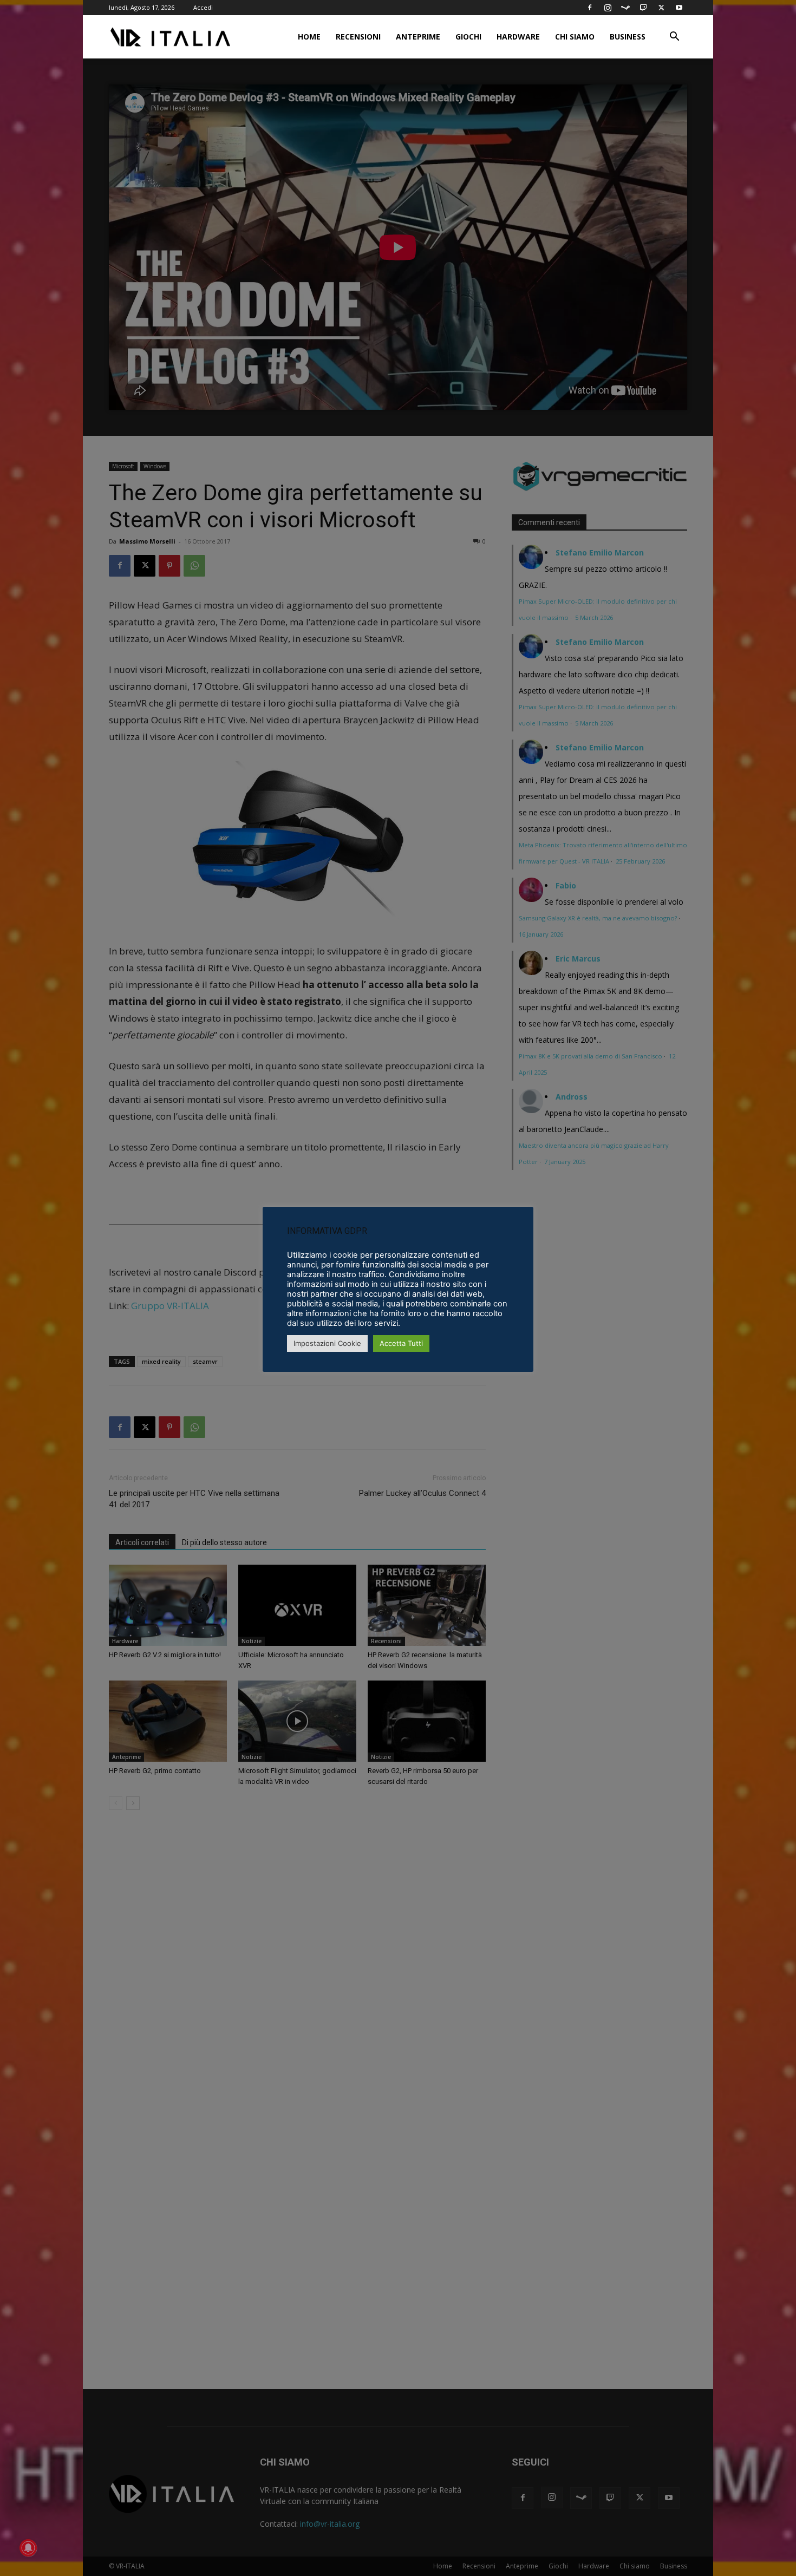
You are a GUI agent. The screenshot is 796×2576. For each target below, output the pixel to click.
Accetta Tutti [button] (401, 1343)
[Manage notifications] (28, 2548)
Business (628, 37)
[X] (661, 8)
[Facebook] (590, 8)
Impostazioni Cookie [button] (327, 1343)
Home (309, 37)
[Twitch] (643, 8)
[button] (674, 38)
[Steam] (625, 8)
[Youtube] (679, 8)
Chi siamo (575, 37)
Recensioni (358, 37)
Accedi (203, 7)
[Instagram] (608, 8)
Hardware (518, 37)
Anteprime (418, 37)
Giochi (468, 37)
